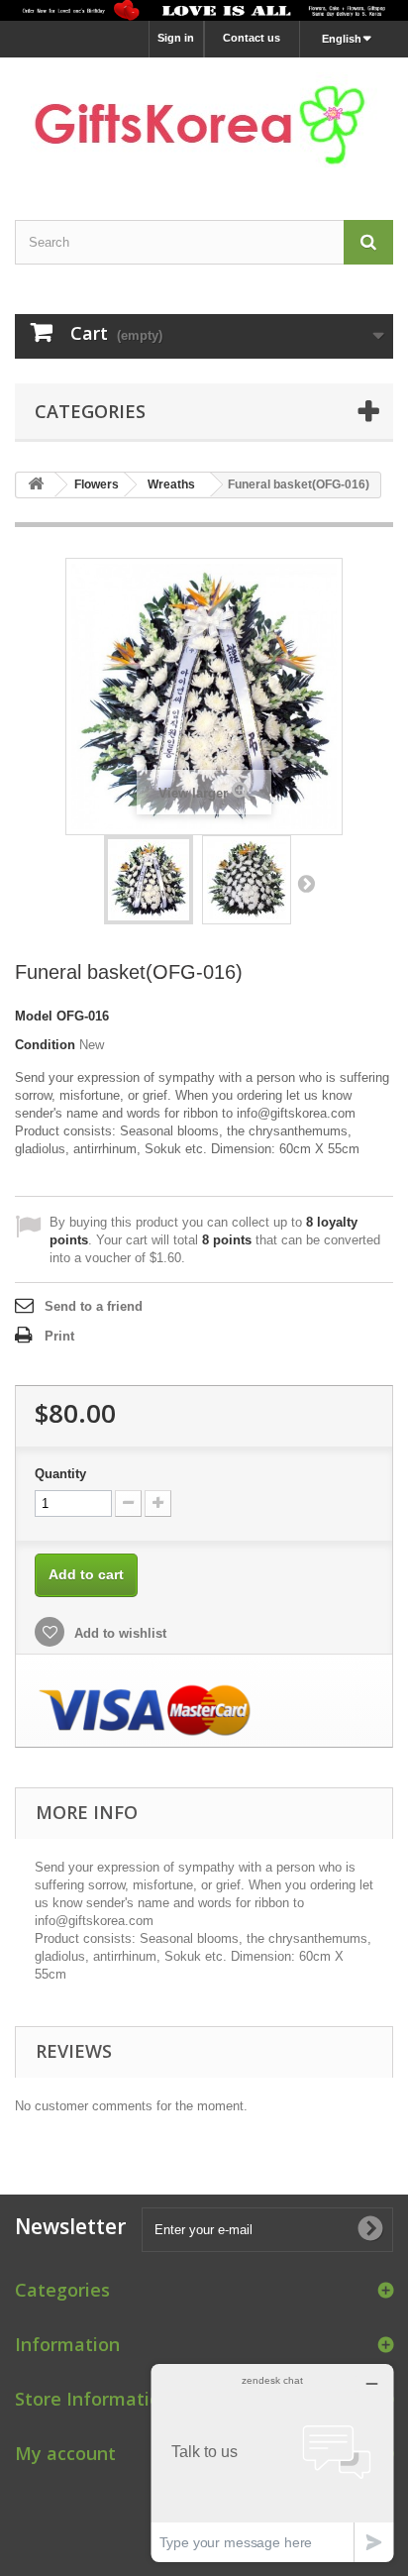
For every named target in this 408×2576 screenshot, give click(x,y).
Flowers (97, 484)
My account (65, 2453)
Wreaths (171, 484)
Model (34, 1016)
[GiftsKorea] (204, 121)
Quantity (60, 1474)
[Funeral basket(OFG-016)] (149, 880)
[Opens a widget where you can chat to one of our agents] (272, 2463)
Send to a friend (94, 1306)
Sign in (176, 38)
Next (306, 883)
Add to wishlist (118, 1633)
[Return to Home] (36, 485)
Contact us (252, 38)
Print (59, 1336)
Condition (45, 1045)
